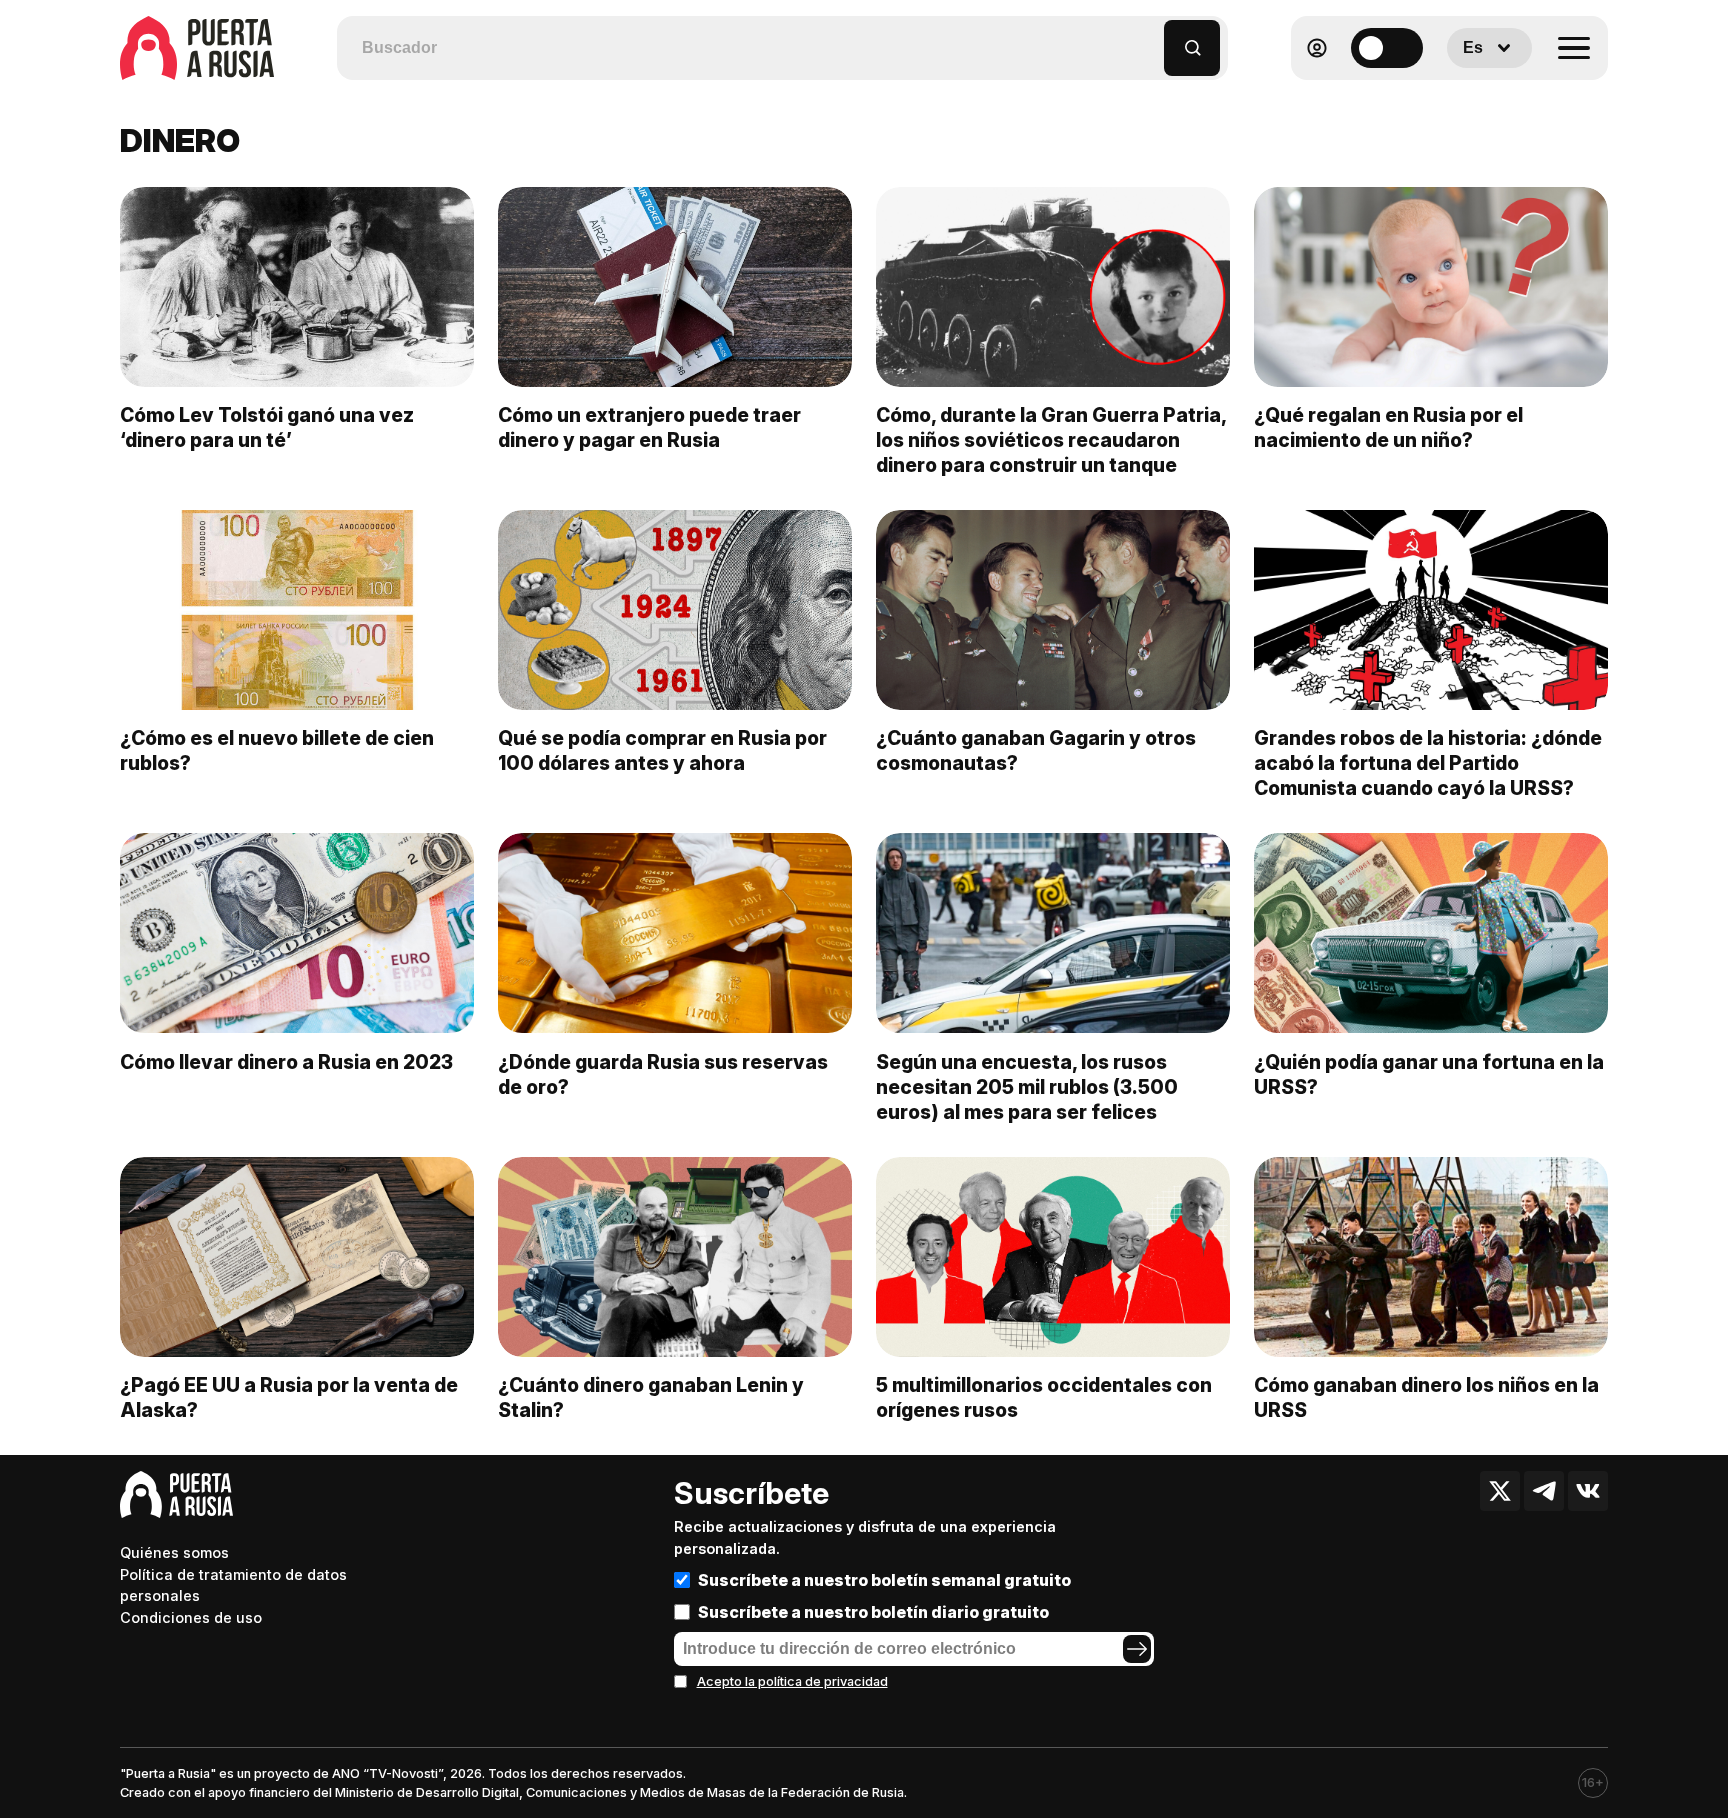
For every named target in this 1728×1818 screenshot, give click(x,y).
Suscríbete (751, 1493)
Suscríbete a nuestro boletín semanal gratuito (884, 1580)
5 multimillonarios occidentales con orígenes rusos (1044, 1397)
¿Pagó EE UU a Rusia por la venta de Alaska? (289, 1397)
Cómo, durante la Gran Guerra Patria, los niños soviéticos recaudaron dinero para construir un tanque (1051, 440)
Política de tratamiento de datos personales (233, 1585)
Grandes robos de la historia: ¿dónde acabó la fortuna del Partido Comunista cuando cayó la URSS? (1428, 763)
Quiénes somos (174, 1552)
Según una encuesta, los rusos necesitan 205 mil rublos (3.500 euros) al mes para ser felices (1027, 1087)
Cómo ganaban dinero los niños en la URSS (1426, 1397)
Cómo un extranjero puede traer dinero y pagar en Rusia (649, 427)
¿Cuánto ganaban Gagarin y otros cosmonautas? (1036, 750)
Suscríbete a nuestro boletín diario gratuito (873, 1612)
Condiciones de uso (191, 1617)
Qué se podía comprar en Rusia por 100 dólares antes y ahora (662, 750)
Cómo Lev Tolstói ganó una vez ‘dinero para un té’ (267, 427)
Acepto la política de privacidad (792, 1681)
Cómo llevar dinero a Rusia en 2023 (286, 1062)
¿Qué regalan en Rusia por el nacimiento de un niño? (1388, 427)
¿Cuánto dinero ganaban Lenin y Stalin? (651, 1397)
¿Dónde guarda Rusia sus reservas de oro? (663, 1074)
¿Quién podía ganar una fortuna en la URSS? (1429, 1074)
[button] (1149, 38)
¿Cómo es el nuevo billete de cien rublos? (277, 750)
